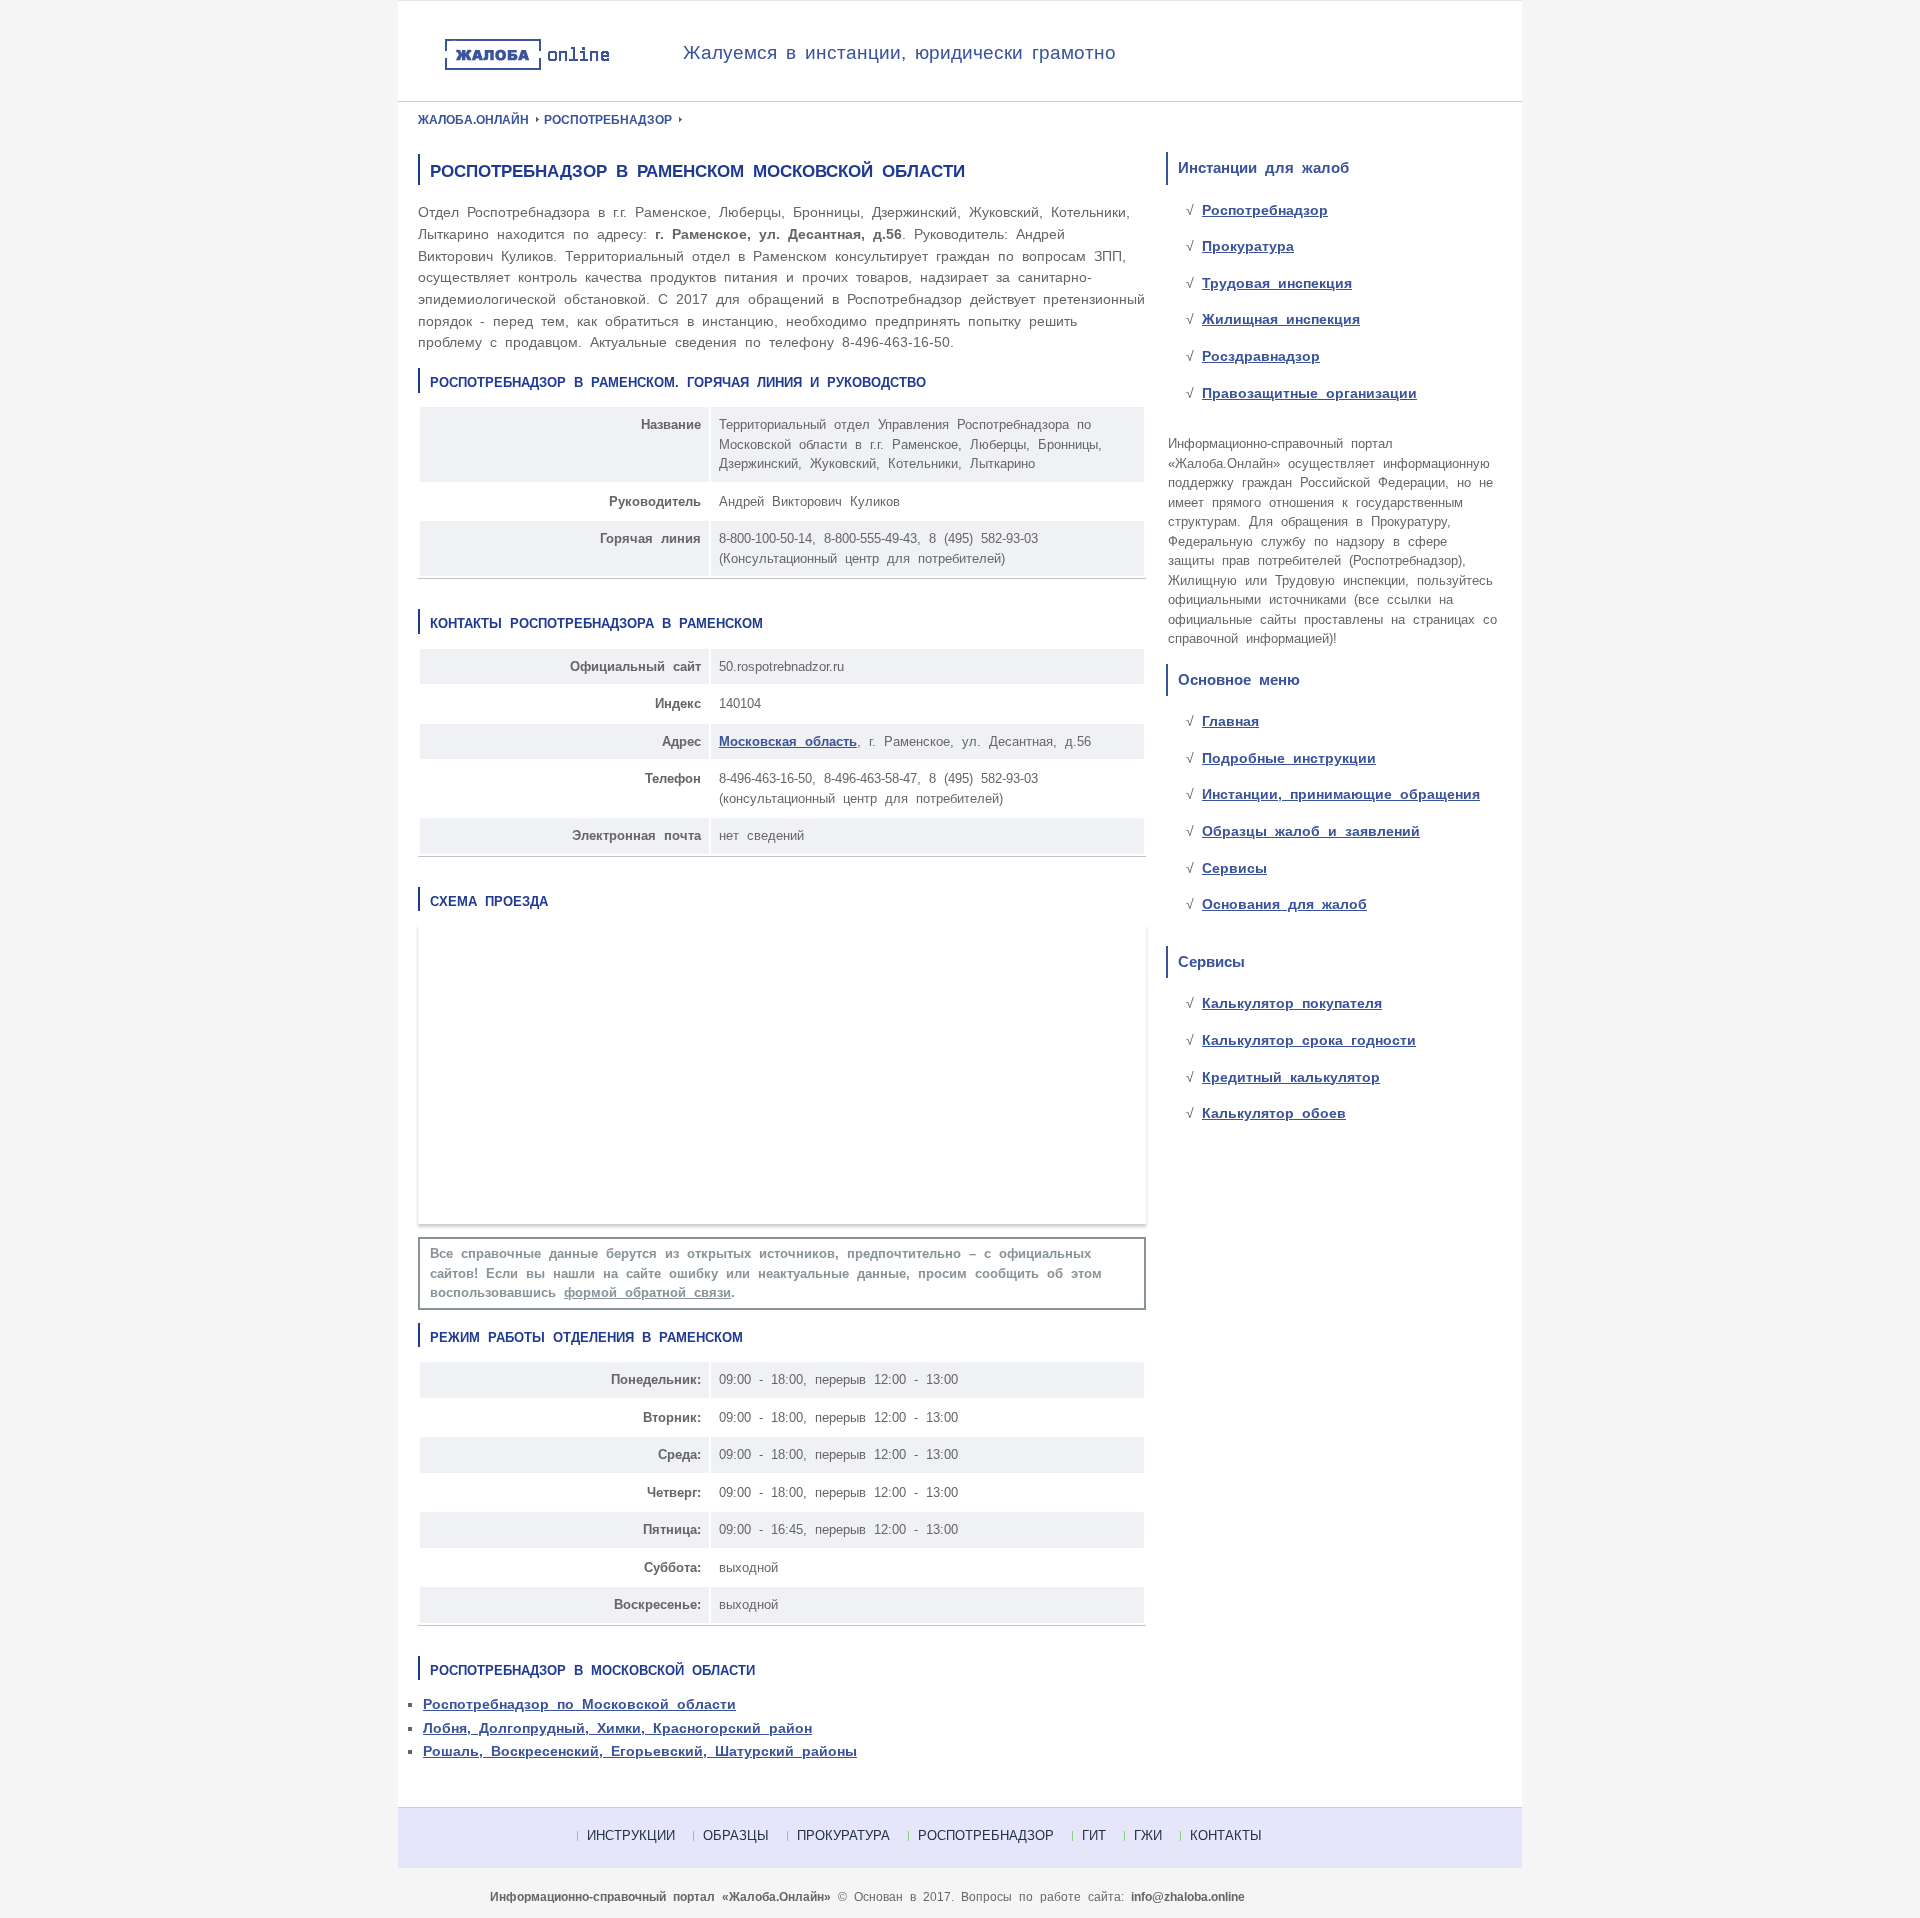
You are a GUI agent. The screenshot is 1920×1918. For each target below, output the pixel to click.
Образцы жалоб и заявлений (1311, 831)
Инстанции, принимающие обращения (1341, 794)
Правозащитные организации (1309, 393)
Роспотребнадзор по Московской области (579, 1704)
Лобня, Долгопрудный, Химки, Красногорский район (617, 1728)
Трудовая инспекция (1277, 283)
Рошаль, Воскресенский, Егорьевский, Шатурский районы (640, 1751)
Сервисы (1234, 868)
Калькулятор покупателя (1292, 1003)
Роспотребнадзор (1265, 210)
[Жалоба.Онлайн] (563, 55)
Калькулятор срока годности (1309, 1040)
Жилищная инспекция (1281, 319)
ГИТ (1094, 1835)
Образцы (736, 1835)
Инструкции (631, 1835)
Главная (1230, 721)
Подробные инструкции (1289, 758)
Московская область (788, 741)
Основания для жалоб (1284, 904)
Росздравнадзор (1261, 356)
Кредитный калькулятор (1291, 1077)
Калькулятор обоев (1274, 1113)
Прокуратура (1248, 246)
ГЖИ (1148, 1835)
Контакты (1226, 1835)
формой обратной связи (647, 1292)
